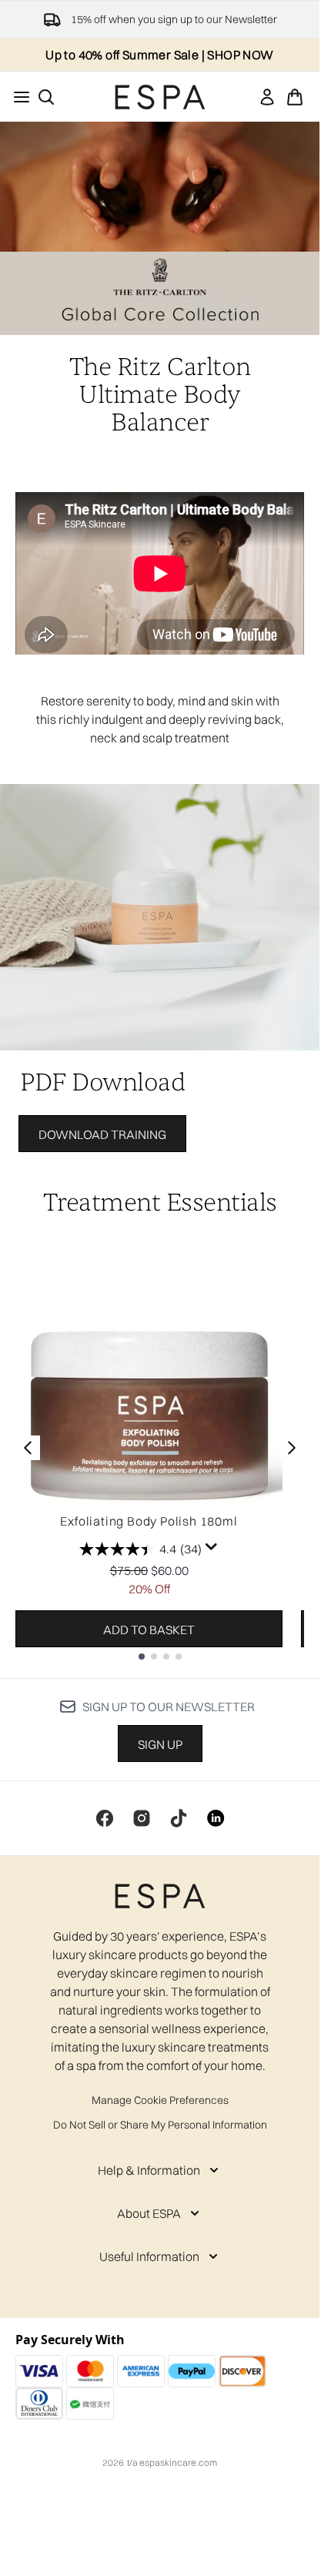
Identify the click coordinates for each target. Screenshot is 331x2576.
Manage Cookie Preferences (160, 2100)
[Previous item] (28, 1448)
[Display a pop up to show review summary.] (212, 1547)
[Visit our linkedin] (216, 1818)
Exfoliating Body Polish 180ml (149, 1521)
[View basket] (295, 97)
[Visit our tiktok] (179, 1818)
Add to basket (149, 1630)
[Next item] (292, 1448)
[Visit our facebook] (105, 1818)
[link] (267, 97)
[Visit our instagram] (142, 1818)
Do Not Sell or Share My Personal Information (160, 2125)
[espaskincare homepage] (160, 97)
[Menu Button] (17, 97)
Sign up (160, 1744)
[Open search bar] (46, 97)
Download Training (102, 1134)
